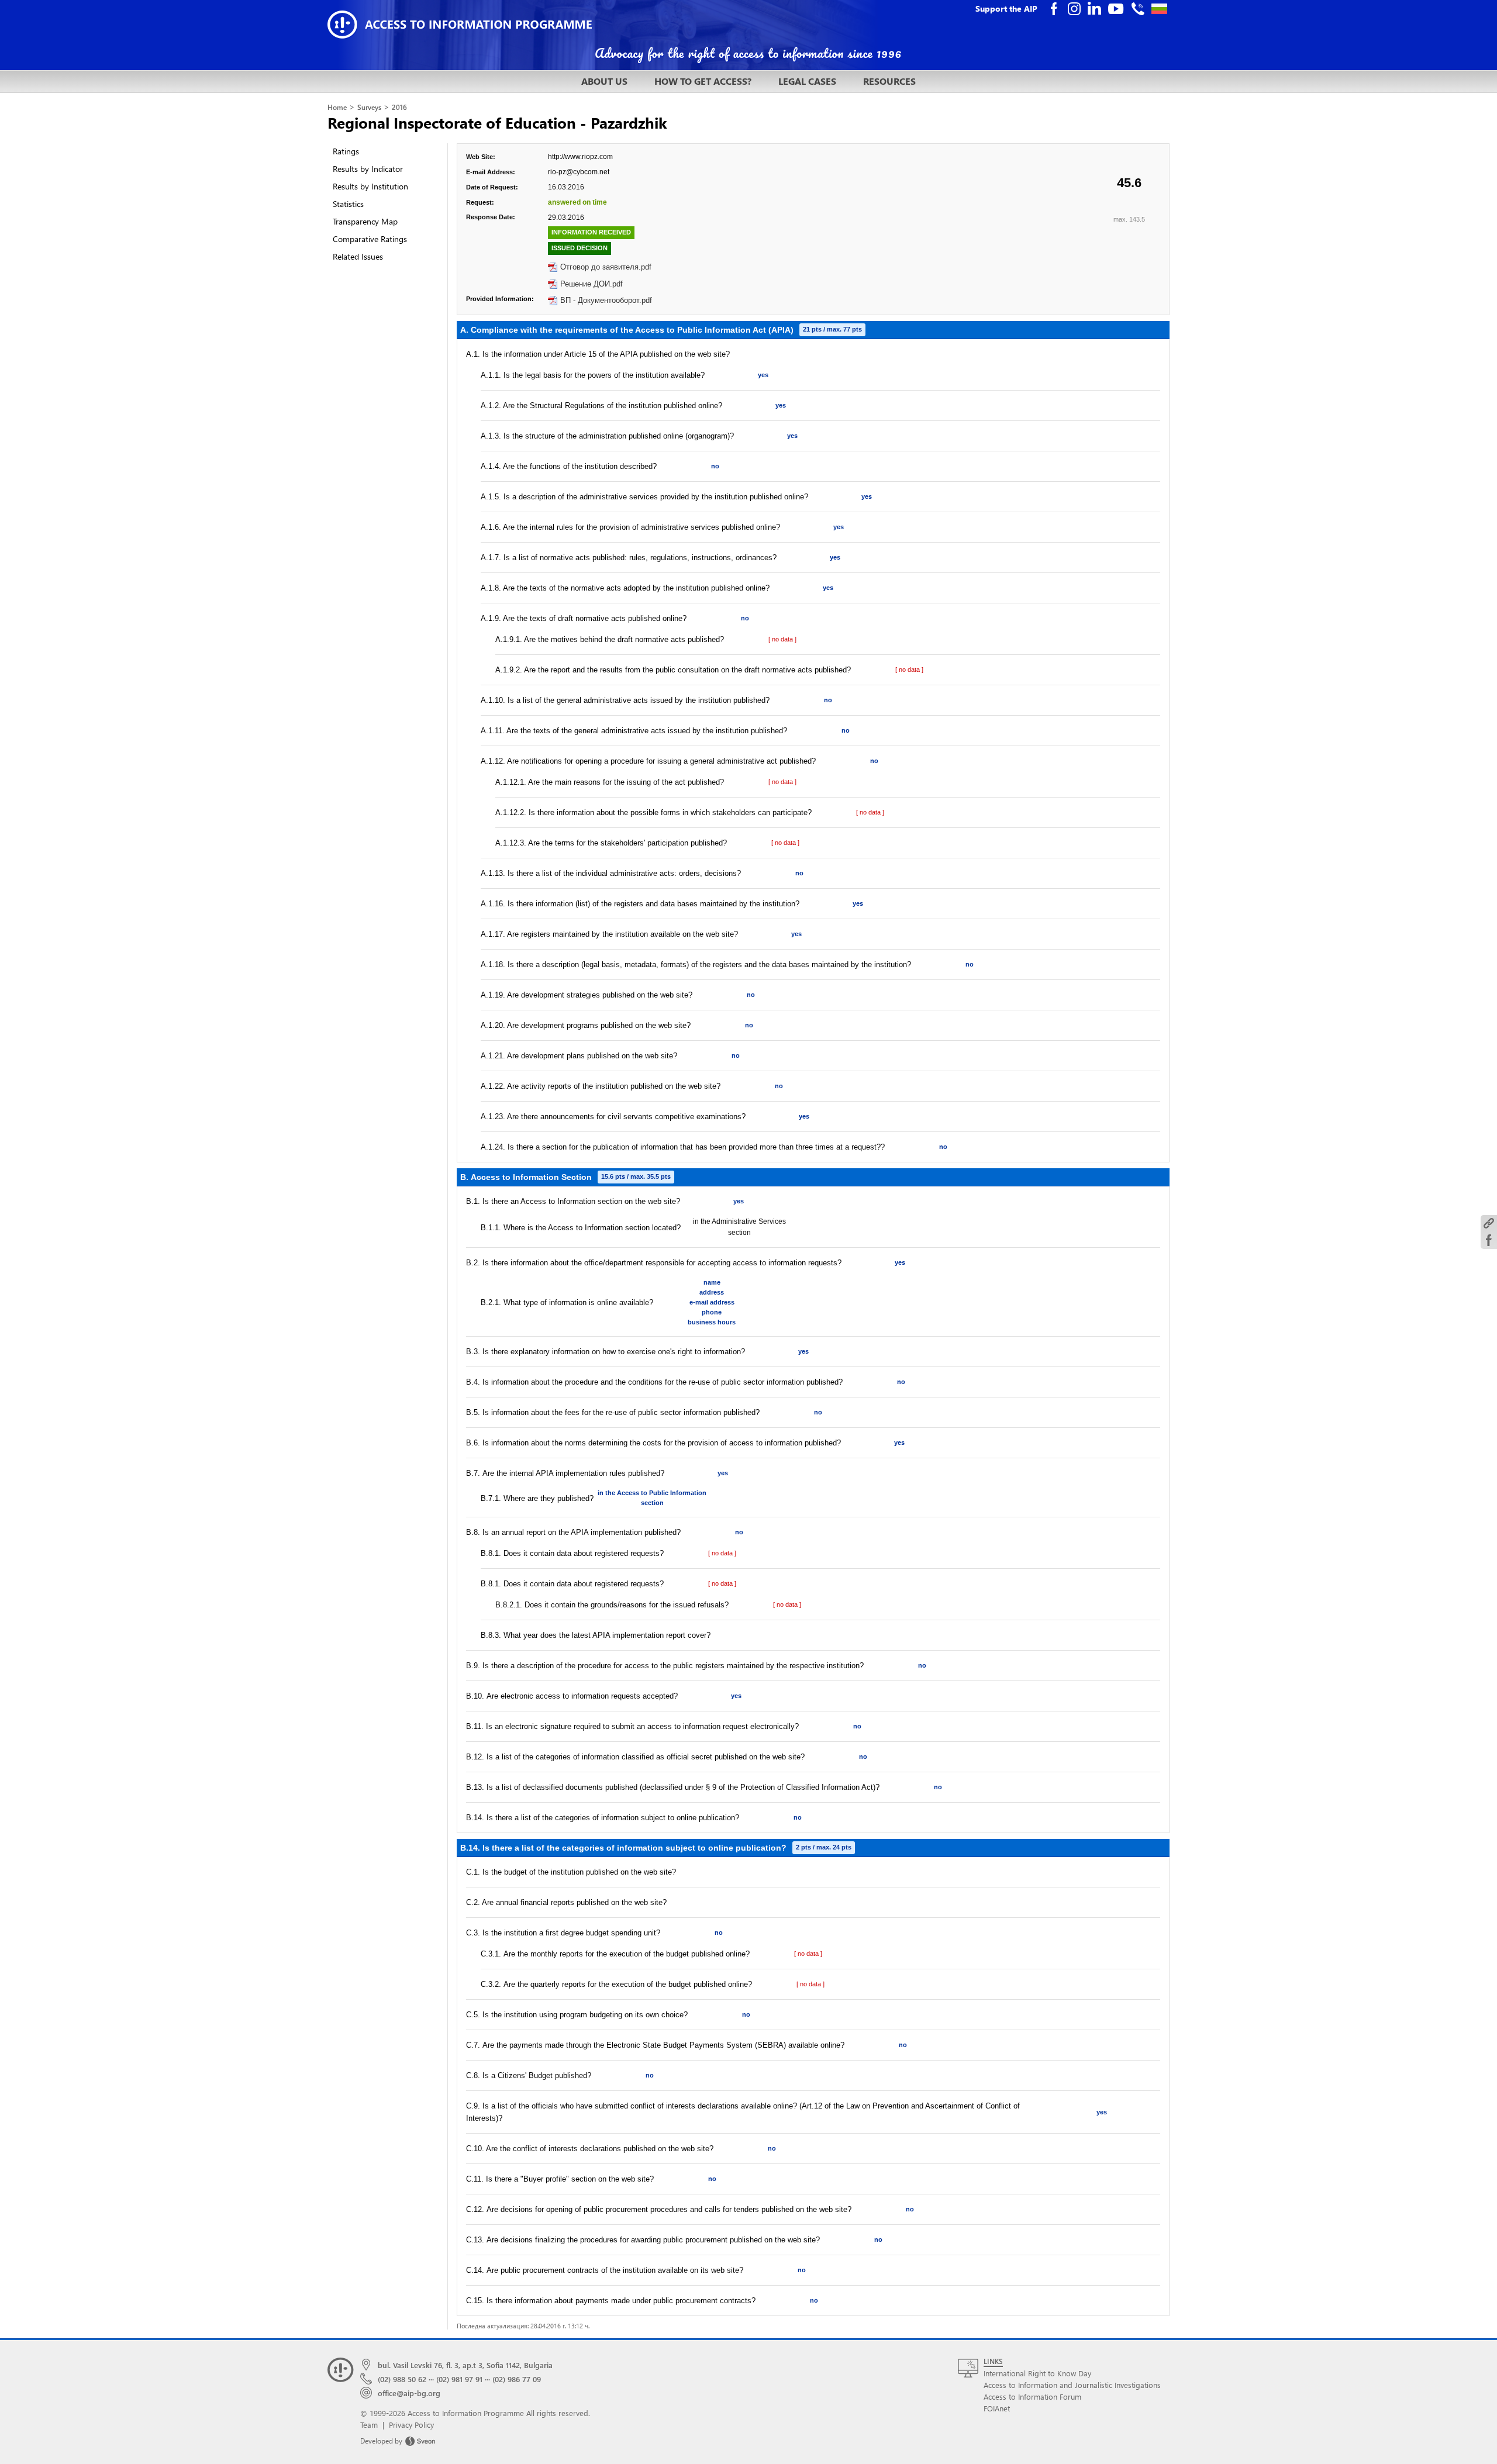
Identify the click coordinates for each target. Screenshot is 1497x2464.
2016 (399, 107)
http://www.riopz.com (580, 157)
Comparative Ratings (370, 239)
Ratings (346, 151)
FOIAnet (997, 2408)
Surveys (369, 107)
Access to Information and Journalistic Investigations (1072, 2385)
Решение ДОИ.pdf (591, 284)
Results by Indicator (368, 169)
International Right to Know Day (1037, 2373)
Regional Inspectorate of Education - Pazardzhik (497, 122)
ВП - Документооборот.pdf (606, 300)
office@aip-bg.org (409, 2393)
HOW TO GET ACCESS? (703, 81)
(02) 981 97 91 (459, 2379)
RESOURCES (889, 81)
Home (337, 107)
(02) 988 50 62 (402, 2379)
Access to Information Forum (1032, 2396)
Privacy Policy (411, 2425)
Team (369, 2425)
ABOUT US (604, 81)
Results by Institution (370, 186)
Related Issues (358, 256)
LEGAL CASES (807, 81)
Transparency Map (365, 221)
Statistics (348, 204)
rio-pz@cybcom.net (579, 172)
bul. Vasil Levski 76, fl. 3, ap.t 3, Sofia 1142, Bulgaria (465, 2365)
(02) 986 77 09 (517, 2379)
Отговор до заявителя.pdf (606, 267)
